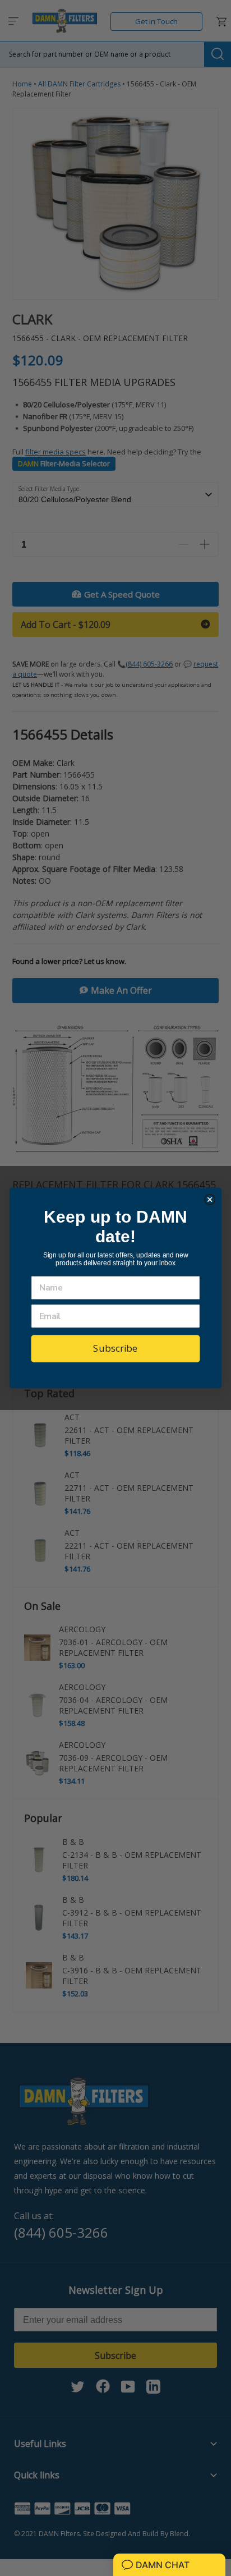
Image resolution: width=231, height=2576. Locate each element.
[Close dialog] (210, 1199)
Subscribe (115, 1348)
